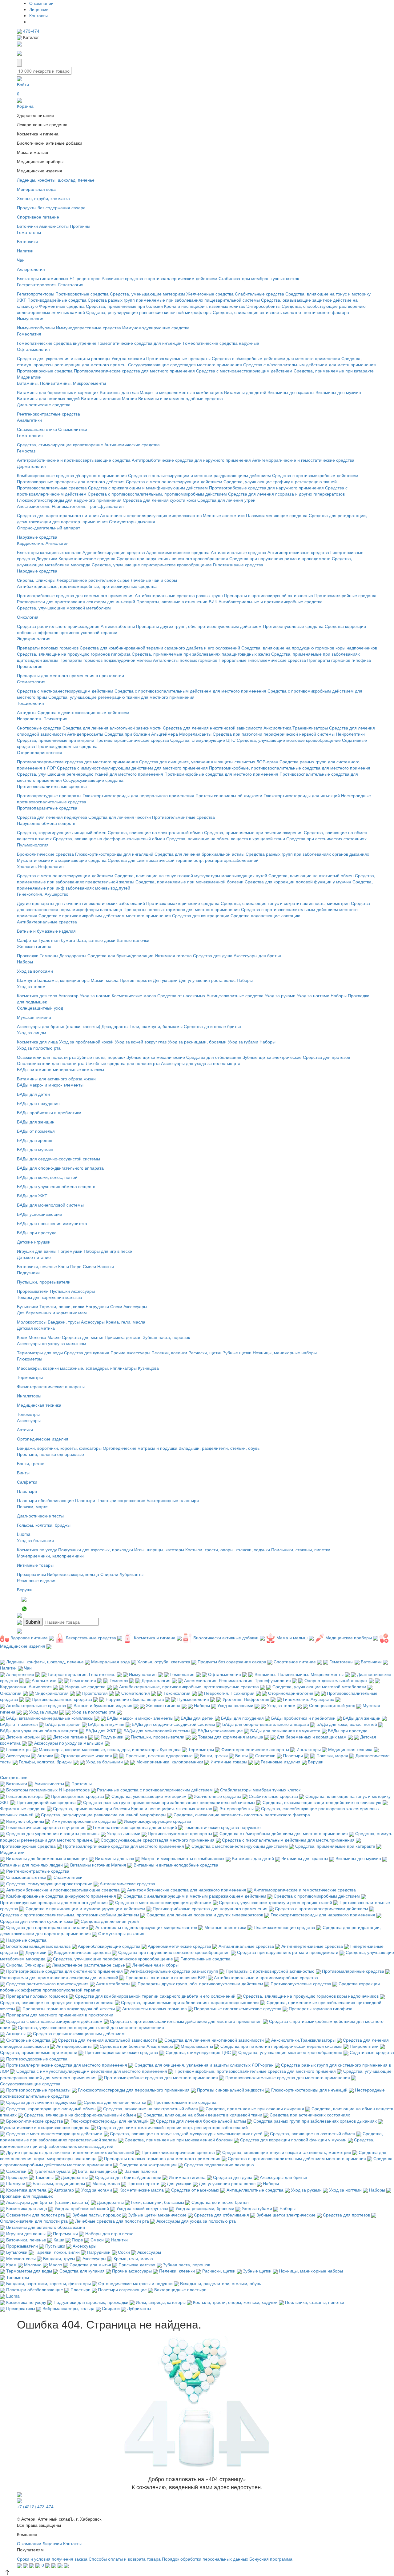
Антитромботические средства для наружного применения (191, 460)
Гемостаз (26, 451)
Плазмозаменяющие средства (277, 515)
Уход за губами (243, 1042)
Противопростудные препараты (49, 795)
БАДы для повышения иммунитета (52, 1223)
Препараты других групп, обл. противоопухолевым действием (199, 626)
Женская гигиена (34, 946)
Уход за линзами (128, 358)
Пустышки (60, 1291)
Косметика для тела (37, 995)
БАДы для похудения (38, 1103)
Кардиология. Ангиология (43, 543)
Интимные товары (35, 1565)
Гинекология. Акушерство (43, 894)
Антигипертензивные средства (298, 552)
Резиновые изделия (37, 1580)
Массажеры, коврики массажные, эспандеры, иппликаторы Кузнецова (88, 1368)
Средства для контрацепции (201, 915)
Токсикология (30, 703)
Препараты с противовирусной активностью (269, 595)
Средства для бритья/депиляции (121, 955)
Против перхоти (136, 980)
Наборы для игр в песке (108, 1251)
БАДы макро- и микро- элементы (50, 1085)
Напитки (25, 251)
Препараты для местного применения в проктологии (70, 675)
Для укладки (165, 980)
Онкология (28, 617)
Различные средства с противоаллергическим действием (159, 278)
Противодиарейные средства (57, 300)
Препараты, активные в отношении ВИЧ (177, 601)
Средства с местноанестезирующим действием (244, 371)
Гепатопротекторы (36, 294)
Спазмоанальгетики (37, 429)
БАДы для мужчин (35, 1149)
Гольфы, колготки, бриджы (44, 1525)
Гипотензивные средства (238, 565)
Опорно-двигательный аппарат (48, 528)
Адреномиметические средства (178, 552)
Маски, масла (105, 980)
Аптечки (25, 1429)
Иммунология (31, 318)
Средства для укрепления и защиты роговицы (64, 358)
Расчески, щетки (205, 1352)
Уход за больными (35, 1540)
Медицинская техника (39, 1405)
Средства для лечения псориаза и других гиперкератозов (286, 494)
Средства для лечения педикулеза (52, 817)
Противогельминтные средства (183, 817)
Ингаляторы (29, 1396)
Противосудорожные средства (67, 746)
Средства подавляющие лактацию (265, 915)
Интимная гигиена (173, 955)
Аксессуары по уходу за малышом (52, 1343)
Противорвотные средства (82, 294)
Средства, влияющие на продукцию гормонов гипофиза (74, 654)
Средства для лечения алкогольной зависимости (112, 728)
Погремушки (70, 1251)
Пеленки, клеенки (169, 1352)
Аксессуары (83, 1291)
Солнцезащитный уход (40, 1008)
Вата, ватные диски (96, 940)
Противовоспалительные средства (52, 488)
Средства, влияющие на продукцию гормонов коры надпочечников (309, 648)
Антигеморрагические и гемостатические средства (303, 460)
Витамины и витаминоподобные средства (181, 398)
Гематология (30, 435)
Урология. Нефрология (40, 866)
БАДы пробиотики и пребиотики (49, 1112)
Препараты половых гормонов (48, 648)
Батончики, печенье (37, 1266)
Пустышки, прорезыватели (44, 1282)
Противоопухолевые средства (293, 626)
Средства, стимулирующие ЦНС (203, 740)
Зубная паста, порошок (166, 1337)
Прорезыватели (33, 1291)
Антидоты (27, 712)
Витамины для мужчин (338, 392)
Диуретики (47, 558)
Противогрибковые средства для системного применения (75, 595)
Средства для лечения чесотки (120, 817)
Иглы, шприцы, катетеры (159, 1549)
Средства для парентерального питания (58, 515)
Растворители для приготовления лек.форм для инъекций (76, 601)
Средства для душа (213, 955)
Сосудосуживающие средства (93, 780)
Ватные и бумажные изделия (46, 931)
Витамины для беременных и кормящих (58, 392)
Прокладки (28, 955)
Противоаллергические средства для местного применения (134, 371)
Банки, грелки (31, 1463)
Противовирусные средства (45, 371)
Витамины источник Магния (109, 398)
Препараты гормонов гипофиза (339, 660)
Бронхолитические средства (45, 854)
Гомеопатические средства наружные (221, 343)
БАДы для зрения (35, 1140)
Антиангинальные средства (239, 552)
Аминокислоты (54, 226)
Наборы (25, 962)
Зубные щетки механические (156, 1057)
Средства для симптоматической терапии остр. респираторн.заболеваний (183, 860)
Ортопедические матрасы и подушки (140, 1448)
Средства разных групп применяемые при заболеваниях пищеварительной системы (174, 300)
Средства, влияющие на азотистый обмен (311, 875)
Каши (64, 1266)
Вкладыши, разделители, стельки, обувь (219, 1448)
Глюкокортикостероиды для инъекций (302, 795)
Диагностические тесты (40, 1516)
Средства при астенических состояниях (326, 838)
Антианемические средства (132, 444)
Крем (22, 1337)
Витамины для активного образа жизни (56, 1079)
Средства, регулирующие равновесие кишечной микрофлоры (149, 312)
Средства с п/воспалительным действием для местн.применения (310, 364)
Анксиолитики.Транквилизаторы (296, 728)
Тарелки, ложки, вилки (62, 1306)
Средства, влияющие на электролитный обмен (155, 832)
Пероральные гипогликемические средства (262, 660)
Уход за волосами (35, 971)
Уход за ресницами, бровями (197, 1042)
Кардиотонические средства (87, 558)
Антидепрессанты (85, 734)
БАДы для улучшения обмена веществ (56, 1186)
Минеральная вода (36, 189)
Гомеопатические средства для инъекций (140, 343)
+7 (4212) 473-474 (35, 2506)
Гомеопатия (29, 334)
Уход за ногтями (313, 995)
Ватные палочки (133, 940)
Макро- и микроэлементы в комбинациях (181, 392)
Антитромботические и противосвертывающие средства (74, 460)
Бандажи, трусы (64, 1322)
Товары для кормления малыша (50, 1297)
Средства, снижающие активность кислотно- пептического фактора (281, 312)
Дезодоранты (73, 955)
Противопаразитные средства (47, 808)
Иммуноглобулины (36, 328)
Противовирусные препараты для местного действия (71, 481)
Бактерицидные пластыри (173, 1500)
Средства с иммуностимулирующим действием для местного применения (132, 768)
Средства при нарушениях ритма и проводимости (280, 558)
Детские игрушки (34, 1242)
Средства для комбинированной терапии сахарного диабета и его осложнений (161, 648)
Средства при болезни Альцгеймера (141, 734)
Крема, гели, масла (126, 1322)
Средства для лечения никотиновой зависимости (213, 728)
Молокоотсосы (32, 1322)
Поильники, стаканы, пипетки (301, 1549)
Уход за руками (280, 995)
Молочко (37, 1337)
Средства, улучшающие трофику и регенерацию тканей (280, 481)
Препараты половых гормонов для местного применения (182, 909)
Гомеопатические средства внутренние (57, 343)
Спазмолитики (73, 429)
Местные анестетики (224, 515)
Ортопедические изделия (43, 1439)
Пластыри (27, 1491)
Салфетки (27, 940)
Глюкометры (30, 1359)
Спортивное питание (38, 217)
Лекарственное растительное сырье (93, 580)
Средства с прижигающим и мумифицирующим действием (148, 488)
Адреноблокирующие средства (114, 552)
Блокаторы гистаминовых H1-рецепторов (59, 278)
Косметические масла (134, 995)
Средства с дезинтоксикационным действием (83, 712)
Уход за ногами (95, 995)
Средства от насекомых (181, 995)
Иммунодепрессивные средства (88, 328)
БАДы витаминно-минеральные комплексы (60, 1069)
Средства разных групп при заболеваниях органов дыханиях (307, 854)
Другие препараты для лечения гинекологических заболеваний (81, 903)
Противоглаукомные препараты (178, 358)
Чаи (21, 260)
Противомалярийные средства (345, 595)
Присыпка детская (123, 1337)
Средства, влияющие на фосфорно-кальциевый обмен (109, 838)
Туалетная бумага (57, 940)
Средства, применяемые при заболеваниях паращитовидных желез (201, 654)
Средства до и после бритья (212, 1026)
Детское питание (34, 1257)
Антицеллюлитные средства (235, 995)
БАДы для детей (33, 1094)
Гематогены (29, 232)
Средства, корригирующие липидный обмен (62, 832)
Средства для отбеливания (214, 1057)
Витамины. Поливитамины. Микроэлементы (61, 383)
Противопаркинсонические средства (132, 740)
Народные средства (37, 571)
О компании (41, 3)
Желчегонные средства (210, 294)
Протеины (80, 226)
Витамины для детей (245, 392)
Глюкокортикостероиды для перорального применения (138, 795)
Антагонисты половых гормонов (185, 660)
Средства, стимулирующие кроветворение (60, 444)
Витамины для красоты (291, 392)
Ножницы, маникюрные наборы (285, 1352)
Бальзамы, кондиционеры (63, 980)
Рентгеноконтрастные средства (48, 414)
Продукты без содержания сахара (51, 207)
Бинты (23, 1473)
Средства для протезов (326, 1057)
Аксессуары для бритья (257, 955)
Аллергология (31, 269)
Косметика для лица (37, 1042)
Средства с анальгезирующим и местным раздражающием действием (199, 475)
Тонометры (28, 1414)
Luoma (24, 1534)
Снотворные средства (39, 728)
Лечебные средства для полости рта (123, 1063)
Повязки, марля (33, 1506)
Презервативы (31, 1574)
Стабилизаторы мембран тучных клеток (259, 278)
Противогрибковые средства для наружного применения (266, 488)
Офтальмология (33, 349)
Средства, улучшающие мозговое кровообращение (289, 740)
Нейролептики (350, 734)
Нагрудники (97, 1306)
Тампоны (49, 955)
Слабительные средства (259, 294)
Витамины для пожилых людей (48, 398)
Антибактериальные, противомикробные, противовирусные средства (87, 586)
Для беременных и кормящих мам (52, 1312)
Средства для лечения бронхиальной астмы (199, 854)
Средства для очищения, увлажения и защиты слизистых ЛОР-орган (209, 762)
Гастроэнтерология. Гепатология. (51, 284)
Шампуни (26, 980)
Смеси (89, 1266)
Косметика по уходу (37, 1549)
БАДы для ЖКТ (32, 1196)
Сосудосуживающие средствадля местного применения (185, 364)
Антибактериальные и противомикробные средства (271, 601)
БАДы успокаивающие (40, 1214)
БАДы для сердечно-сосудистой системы (58, 1159)
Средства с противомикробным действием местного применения (105, 915)
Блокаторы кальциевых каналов (49, 552)
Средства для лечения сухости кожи (159, 500)
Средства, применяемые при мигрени (56, 740)
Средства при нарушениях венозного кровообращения (172, 558)
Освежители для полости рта (46, 1057)
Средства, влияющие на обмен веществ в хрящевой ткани (226, 838)
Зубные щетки (237, 1352)
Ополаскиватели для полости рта (51, 1063)
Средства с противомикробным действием (315, 475)
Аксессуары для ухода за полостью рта (201, 1063)
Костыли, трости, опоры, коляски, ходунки (228, 1549)
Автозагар (68, 995)
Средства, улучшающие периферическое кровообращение (152, 565)
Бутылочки (28, 1306)
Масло (54, 1337)
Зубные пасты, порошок (101, 1057)
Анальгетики (29, 420)
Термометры (30, 1377)
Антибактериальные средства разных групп (179, 595)
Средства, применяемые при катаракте (334, 371)
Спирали (109, 1574)
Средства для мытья (83, 1337)
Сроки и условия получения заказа (52, 2559)
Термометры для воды (40, 1352)
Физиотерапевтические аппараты (51, 1386)
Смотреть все (14, 1777)
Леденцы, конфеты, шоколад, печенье (56, 180)
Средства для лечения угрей (226, 500)
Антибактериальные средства (47, 922)
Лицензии (39, 9)
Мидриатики (29, 377)
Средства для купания (87, 1352)
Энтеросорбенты (263, 306)
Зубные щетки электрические (272, 1057)
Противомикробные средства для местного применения (221, 774)
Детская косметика (36, 1328)
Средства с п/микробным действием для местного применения (276, 358)
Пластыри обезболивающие (45, 1500)
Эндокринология (34, 638)
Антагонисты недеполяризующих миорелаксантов (151, 515)
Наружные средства (37, 537)
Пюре (76, 1266)
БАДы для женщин (36, 1122)
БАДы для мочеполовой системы (50, 1205)
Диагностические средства (44, 404)
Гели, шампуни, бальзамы (156, 1026)
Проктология (30, 666)
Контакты (38, 15)
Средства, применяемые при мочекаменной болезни (189, 882)
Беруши (25, 1589)
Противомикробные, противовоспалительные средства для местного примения (290, 768)
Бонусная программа (271, 2559)
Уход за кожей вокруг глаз (141, 1042)
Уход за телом (31, 986)
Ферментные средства (62, 306)
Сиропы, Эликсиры (36, 580)
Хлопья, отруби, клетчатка (43, 198)
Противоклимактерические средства (183, 903)
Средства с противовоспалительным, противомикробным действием (157, 494)
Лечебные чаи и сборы (154, 580)
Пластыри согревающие (121, 1500)
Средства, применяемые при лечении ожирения (253, 832)
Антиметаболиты (118, 626)
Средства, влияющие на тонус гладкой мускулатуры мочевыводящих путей (191, 875)
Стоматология (31, 681)
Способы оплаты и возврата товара (125, 2559)
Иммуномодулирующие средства (156, 328)
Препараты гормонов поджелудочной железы (106, 660)
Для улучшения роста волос (207, 980)
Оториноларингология (40, 752)
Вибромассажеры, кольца (73, 1574)
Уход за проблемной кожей (86, 1042)
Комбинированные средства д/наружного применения (72, 475)
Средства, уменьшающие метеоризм (147, 294)
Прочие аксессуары (130, 1352)
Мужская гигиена (34, 1017)
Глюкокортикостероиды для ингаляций (114, 854)
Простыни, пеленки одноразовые (50, 1454)
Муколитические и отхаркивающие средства (62, 860)
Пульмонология (33, 845)
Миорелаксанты (195, 734)
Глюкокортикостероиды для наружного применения (69, 500)
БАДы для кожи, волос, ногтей (47, 1177)
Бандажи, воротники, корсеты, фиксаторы (59, 1448)
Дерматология (31, 466)
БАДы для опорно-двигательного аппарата (60, 1168)
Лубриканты (131, 1574)
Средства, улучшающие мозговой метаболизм (64, 608)
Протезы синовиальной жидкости (229, 795)
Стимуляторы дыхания (132, 521)
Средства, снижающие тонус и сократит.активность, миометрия (285, 903)
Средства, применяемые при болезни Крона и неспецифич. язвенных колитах (165, 306)
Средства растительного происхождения (58, 626)
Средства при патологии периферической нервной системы (274, 734)
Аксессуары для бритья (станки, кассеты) (59, 1026)
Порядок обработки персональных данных (205, 2559)
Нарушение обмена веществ (46, 823)
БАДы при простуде (37, 1232)
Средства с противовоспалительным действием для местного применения (190, 691)
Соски (116, 1306)
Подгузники (28, 1272)
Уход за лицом (32, 1032)
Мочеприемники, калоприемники (50, 1556)
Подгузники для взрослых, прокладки (96, 1549)
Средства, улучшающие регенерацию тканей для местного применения (121, 697)
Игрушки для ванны (37, 1251)
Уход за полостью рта (39, 1048)
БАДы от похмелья (36, 1131)
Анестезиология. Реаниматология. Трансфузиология (70, 506)
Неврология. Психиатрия (42, 718)
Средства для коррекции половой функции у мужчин (298, 882)
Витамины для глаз (119, 392)
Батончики (27, 226)
